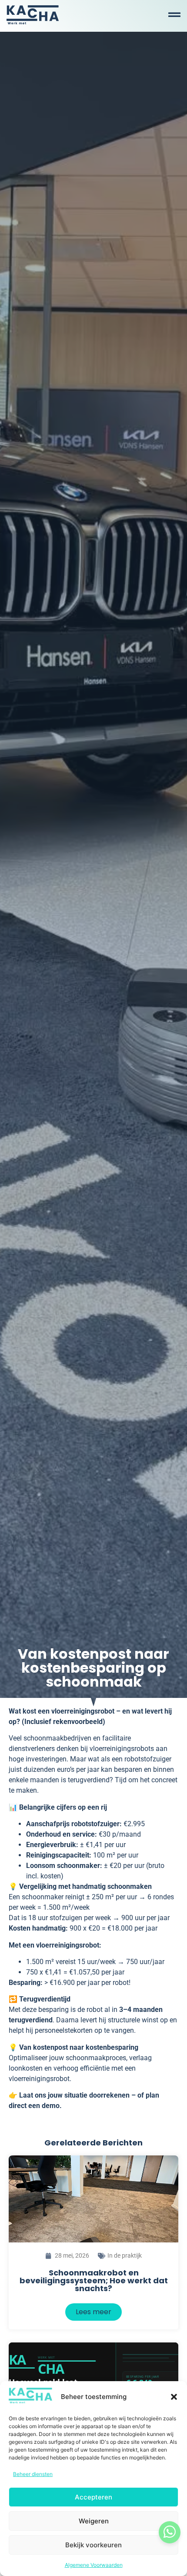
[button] (174, 2397)
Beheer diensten (33, 2474)
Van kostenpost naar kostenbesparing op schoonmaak (93, 1668)
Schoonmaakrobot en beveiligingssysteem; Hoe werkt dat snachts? (94, 2280)
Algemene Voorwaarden (94, 2565)
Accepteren (93, 2497)
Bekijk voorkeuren (93, 2545)
